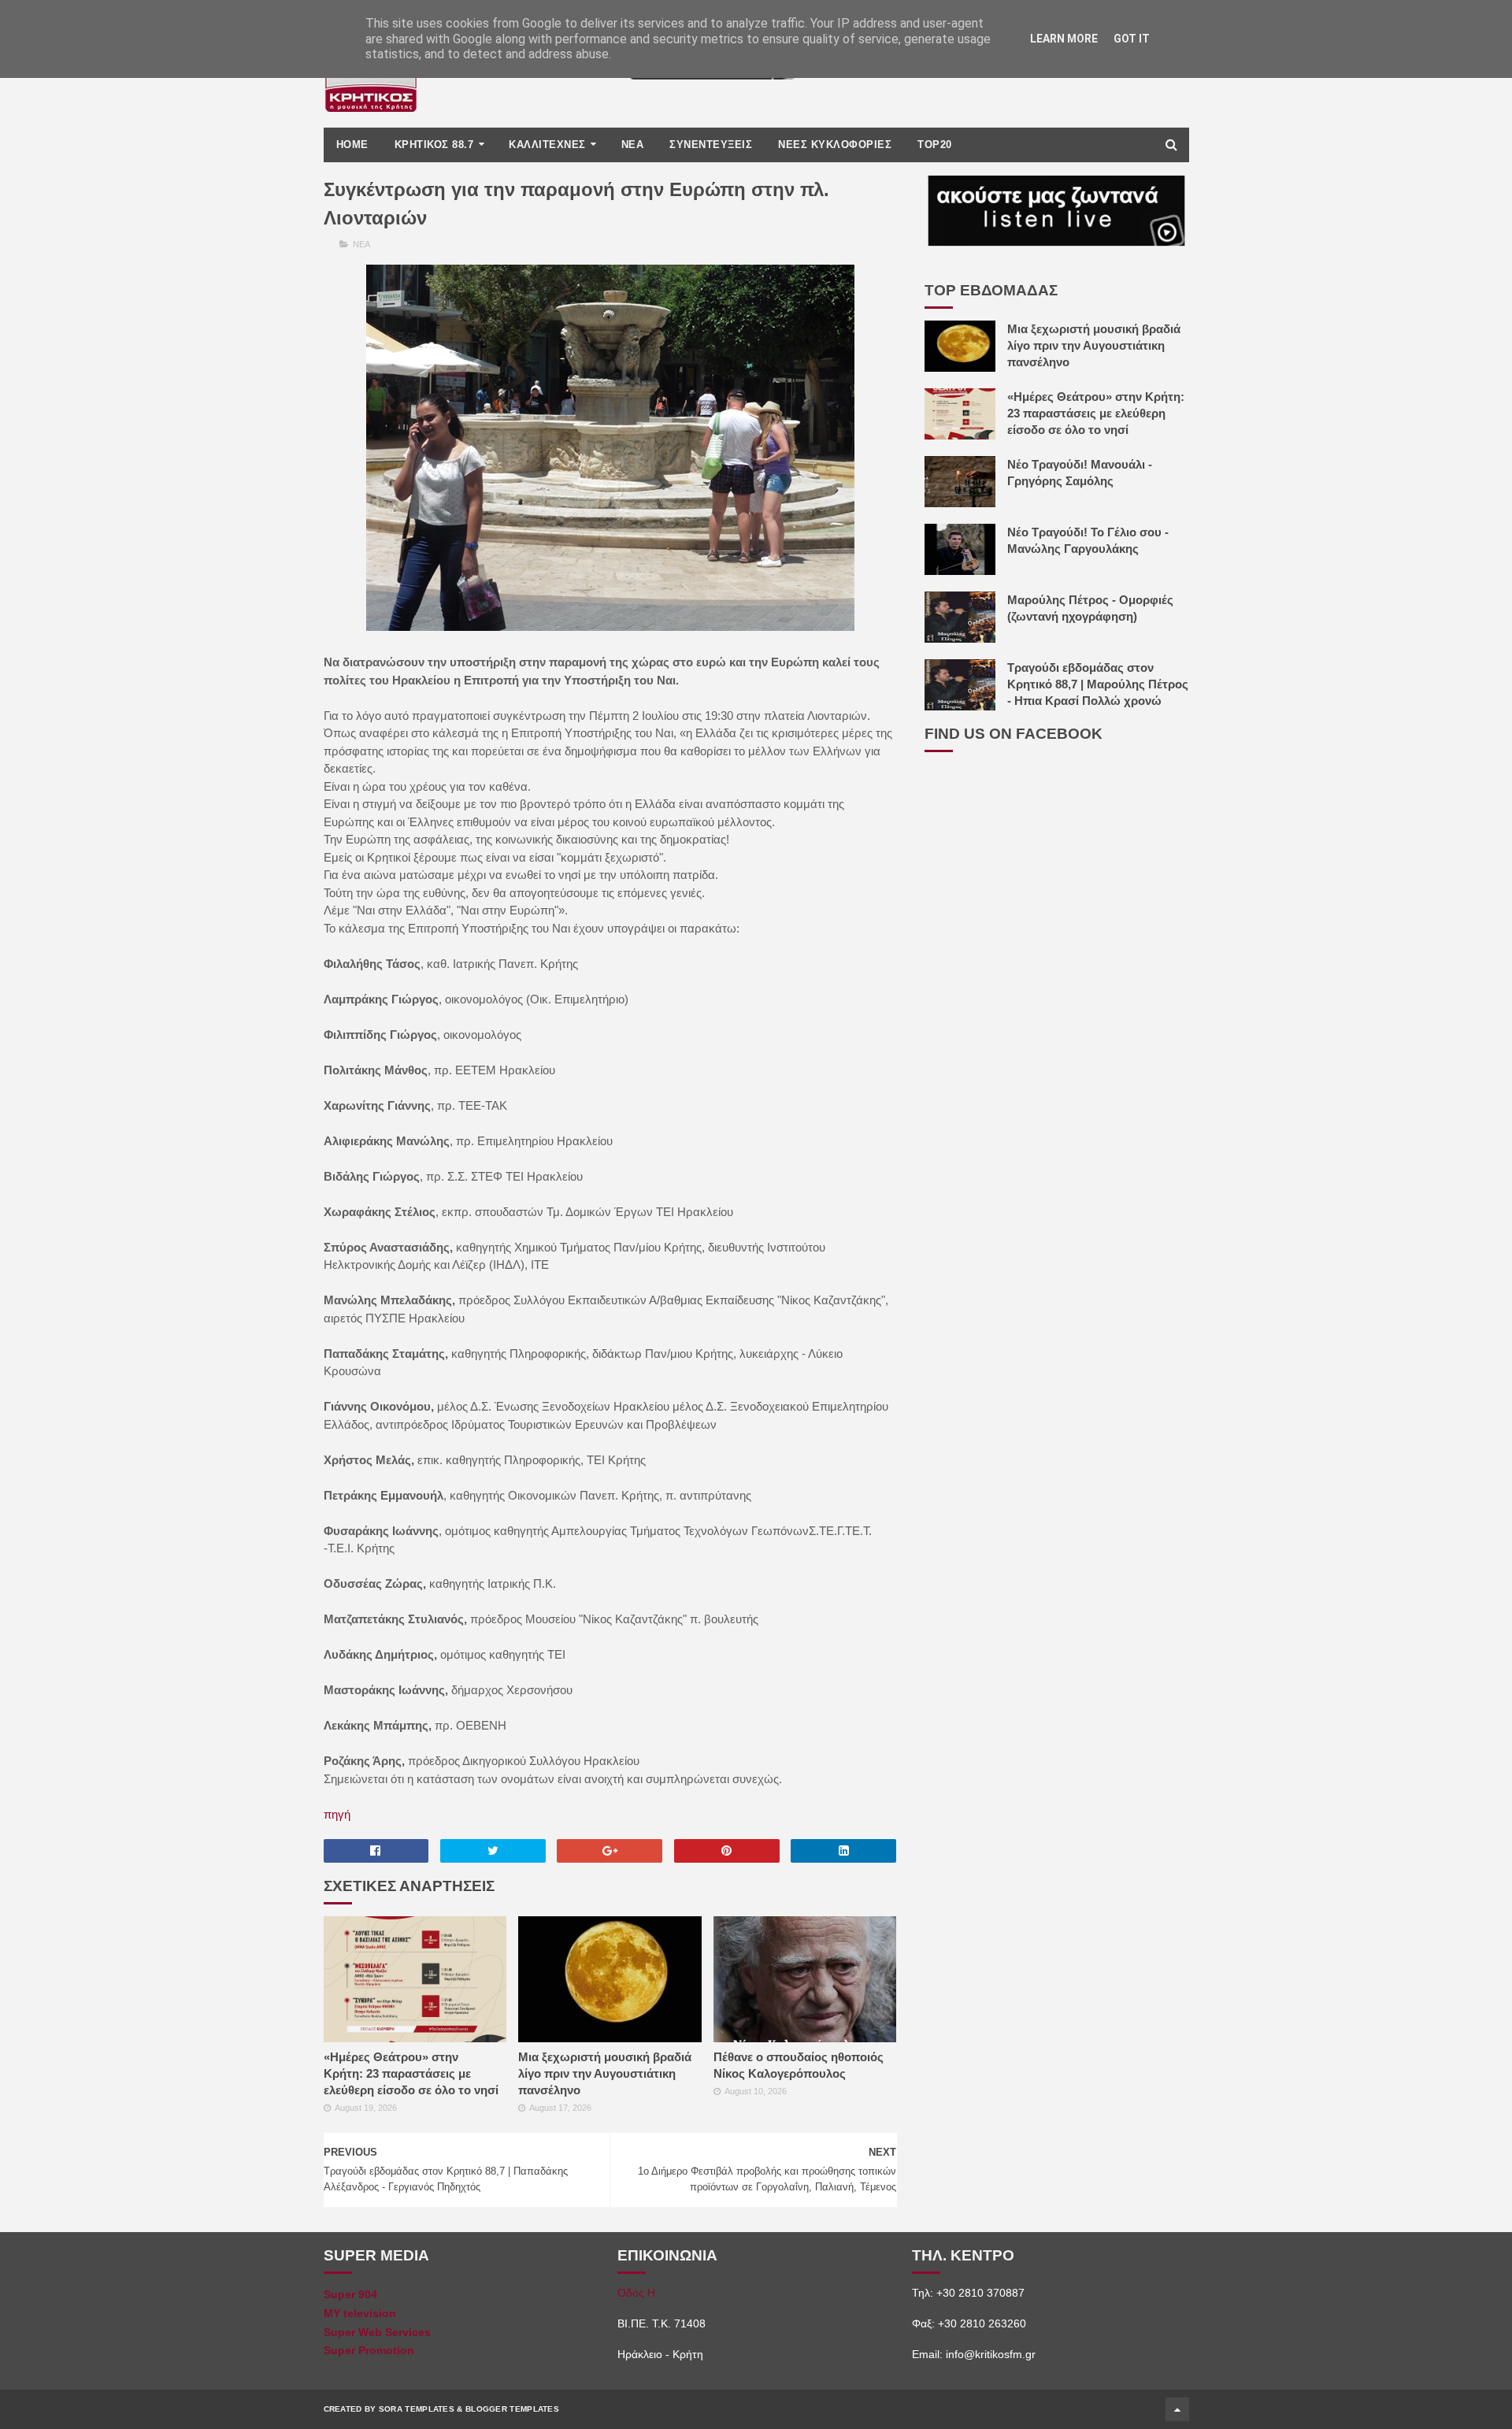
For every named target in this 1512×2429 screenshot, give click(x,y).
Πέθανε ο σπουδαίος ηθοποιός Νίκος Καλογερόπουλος (799, 2065)
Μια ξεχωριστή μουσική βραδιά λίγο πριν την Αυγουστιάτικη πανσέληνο (605, 2073)
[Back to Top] (1177, 2409)
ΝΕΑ (633, 145)
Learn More (1064, 39)
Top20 (935, 145)
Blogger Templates (512, 2409)
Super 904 (350, 2294)
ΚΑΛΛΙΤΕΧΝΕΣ (547, 145)
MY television (360, 2313)
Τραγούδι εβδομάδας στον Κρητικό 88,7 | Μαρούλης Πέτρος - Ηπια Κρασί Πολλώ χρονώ (1098, 684)
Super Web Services (377, 2332)
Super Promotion (369, 2350)
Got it (1132, 39)
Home (352, 145)
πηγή (337, 1814)
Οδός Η (636, 2293)
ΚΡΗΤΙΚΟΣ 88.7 (434, 145)
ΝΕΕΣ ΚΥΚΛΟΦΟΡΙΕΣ (835, 145)
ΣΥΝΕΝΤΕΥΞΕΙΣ (711, 145)
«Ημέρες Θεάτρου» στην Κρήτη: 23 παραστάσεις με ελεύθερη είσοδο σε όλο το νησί (411, 2073)
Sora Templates (417, 2409)
